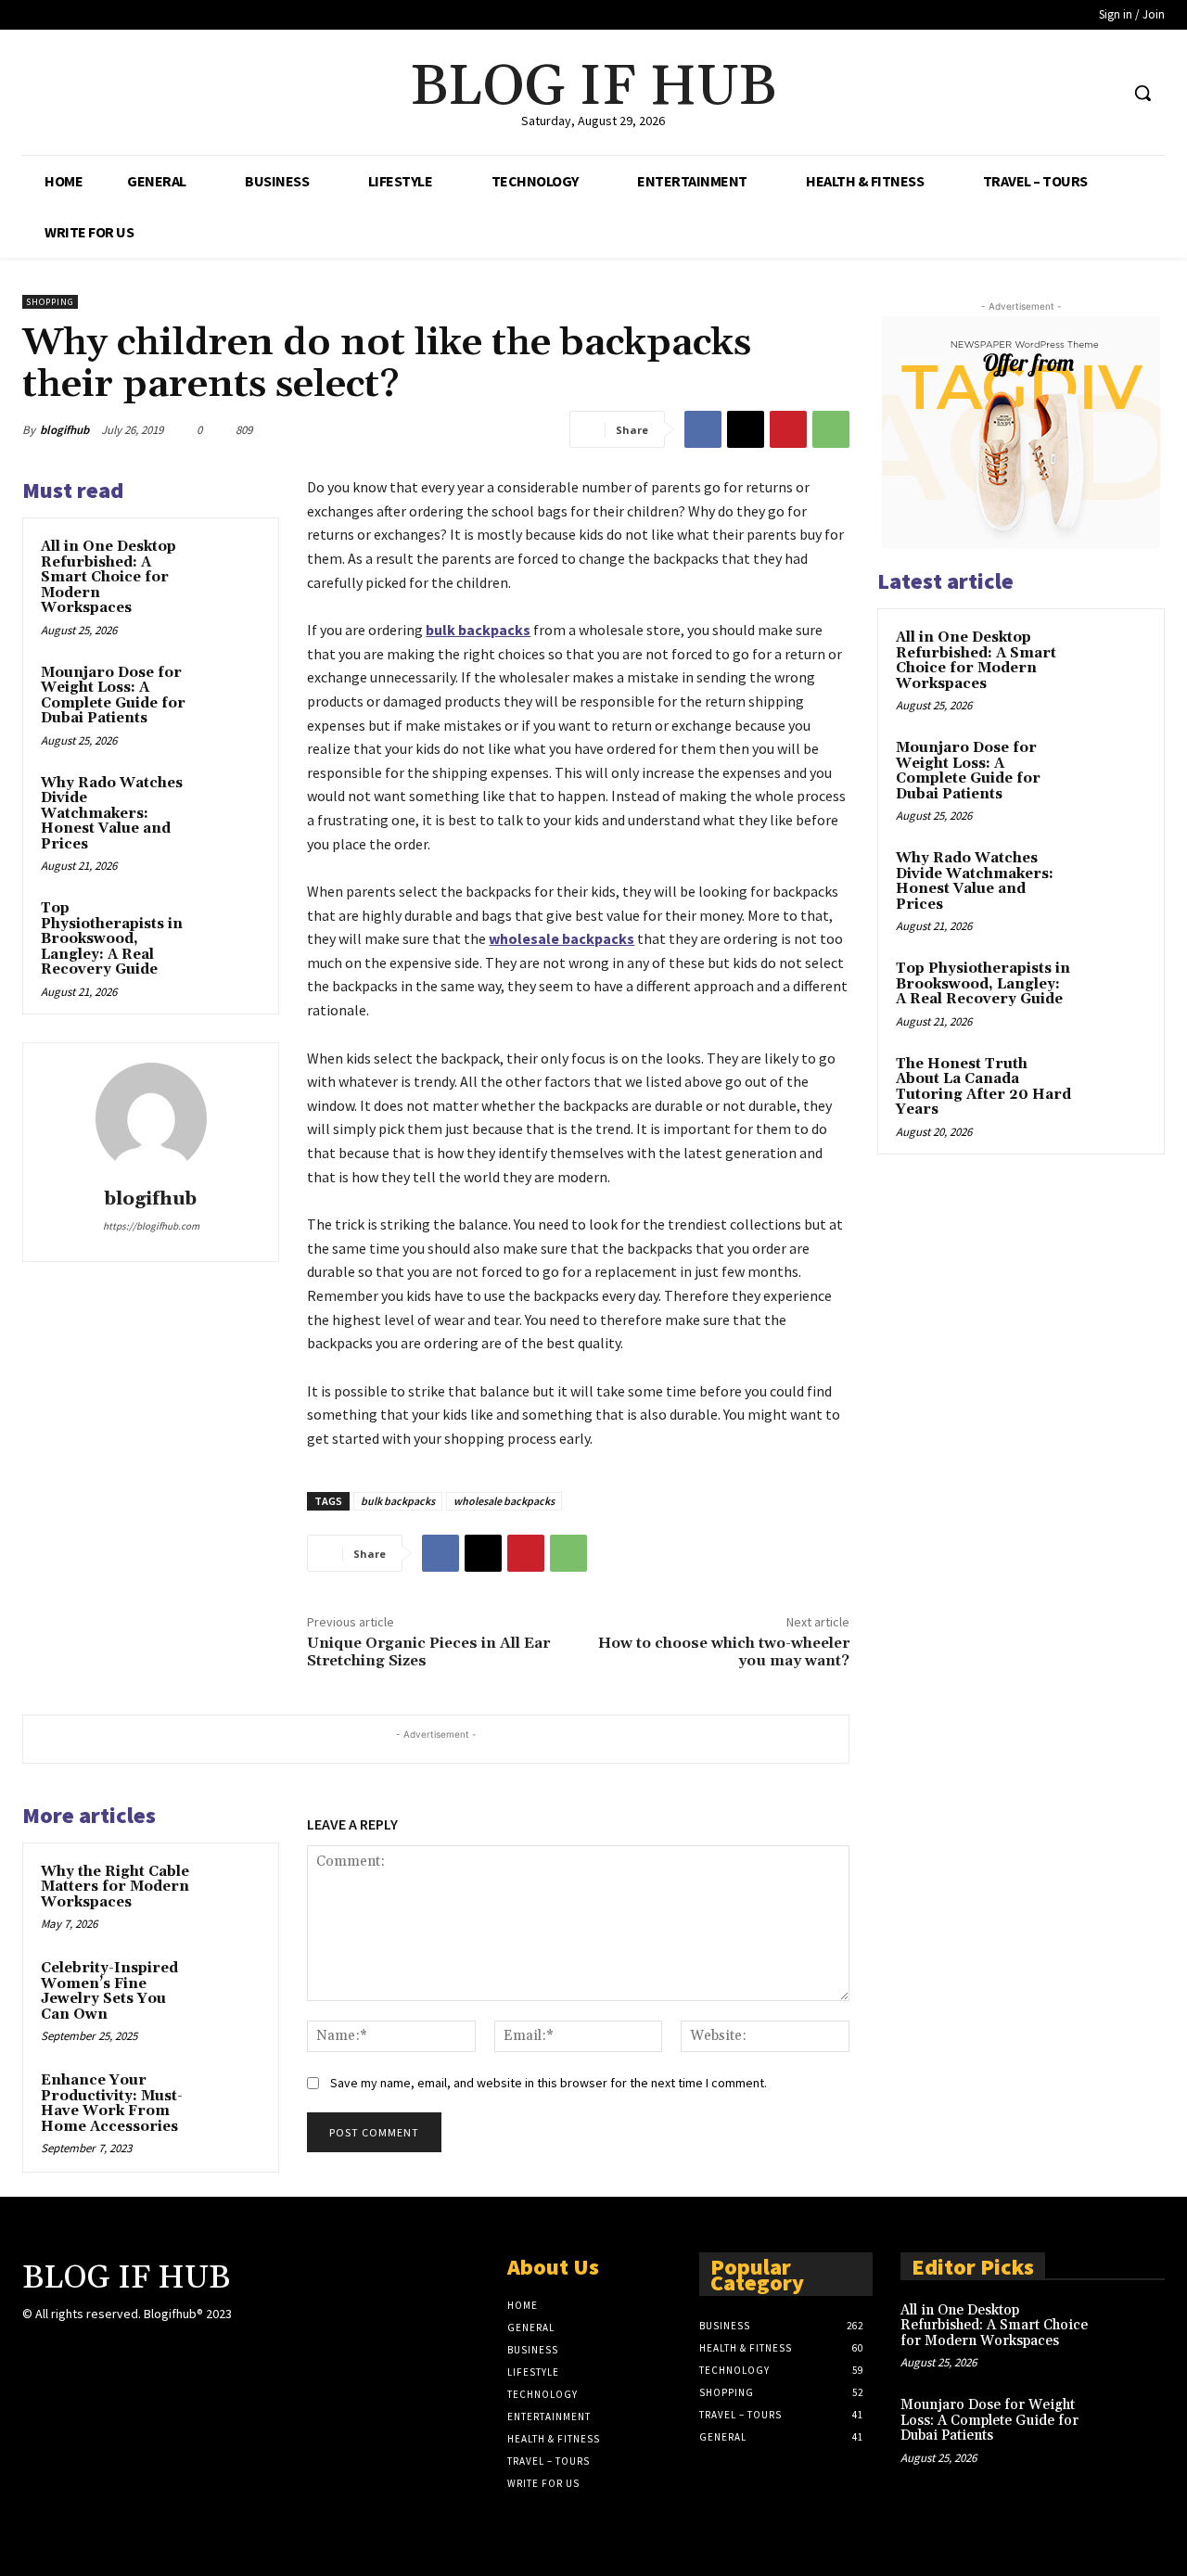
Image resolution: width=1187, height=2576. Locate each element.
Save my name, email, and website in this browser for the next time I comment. (549, 2083)
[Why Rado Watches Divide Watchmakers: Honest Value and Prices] (233, 801)
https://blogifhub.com (151, 1226)
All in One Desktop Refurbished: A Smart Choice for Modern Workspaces (108, 577)
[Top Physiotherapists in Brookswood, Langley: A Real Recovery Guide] (233, 926)
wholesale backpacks (504, 1501)
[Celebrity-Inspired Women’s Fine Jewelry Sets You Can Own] (233, 1986)
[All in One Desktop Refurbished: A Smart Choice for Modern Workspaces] (233, 565)
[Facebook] (1034, 93)
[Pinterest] (788, 429)
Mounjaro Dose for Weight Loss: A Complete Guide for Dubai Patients (113, 696)
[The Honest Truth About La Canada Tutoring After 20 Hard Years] (1114, 1086)
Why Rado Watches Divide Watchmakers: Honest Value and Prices (112, 814)
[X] (1069, 93)
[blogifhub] (151, 1118)
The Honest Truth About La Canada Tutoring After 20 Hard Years (983, 1087)
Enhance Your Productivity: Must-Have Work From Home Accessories (112, 2104)
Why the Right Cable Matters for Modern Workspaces (115, 1887)
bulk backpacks (398, 1501)
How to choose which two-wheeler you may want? (724, 1652)
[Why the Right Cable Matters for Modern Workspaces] (233, 1890)
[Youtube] (1103, 93)
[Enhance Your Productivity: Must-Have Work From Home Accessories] (233, 2098)
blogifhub (64, 430)
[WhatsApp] (831, 429)
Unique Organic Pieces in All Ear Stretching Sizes (428, 1652)
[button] (1142, 93)
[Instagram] (66, 2350)
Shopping (50, 302)
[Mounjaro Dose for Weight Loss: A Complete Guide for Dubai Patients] (233, 691)
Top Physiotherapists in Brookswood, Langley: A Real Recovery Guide (112, 939)
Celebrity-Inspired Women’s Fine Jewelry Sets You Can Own (109, 1991)
